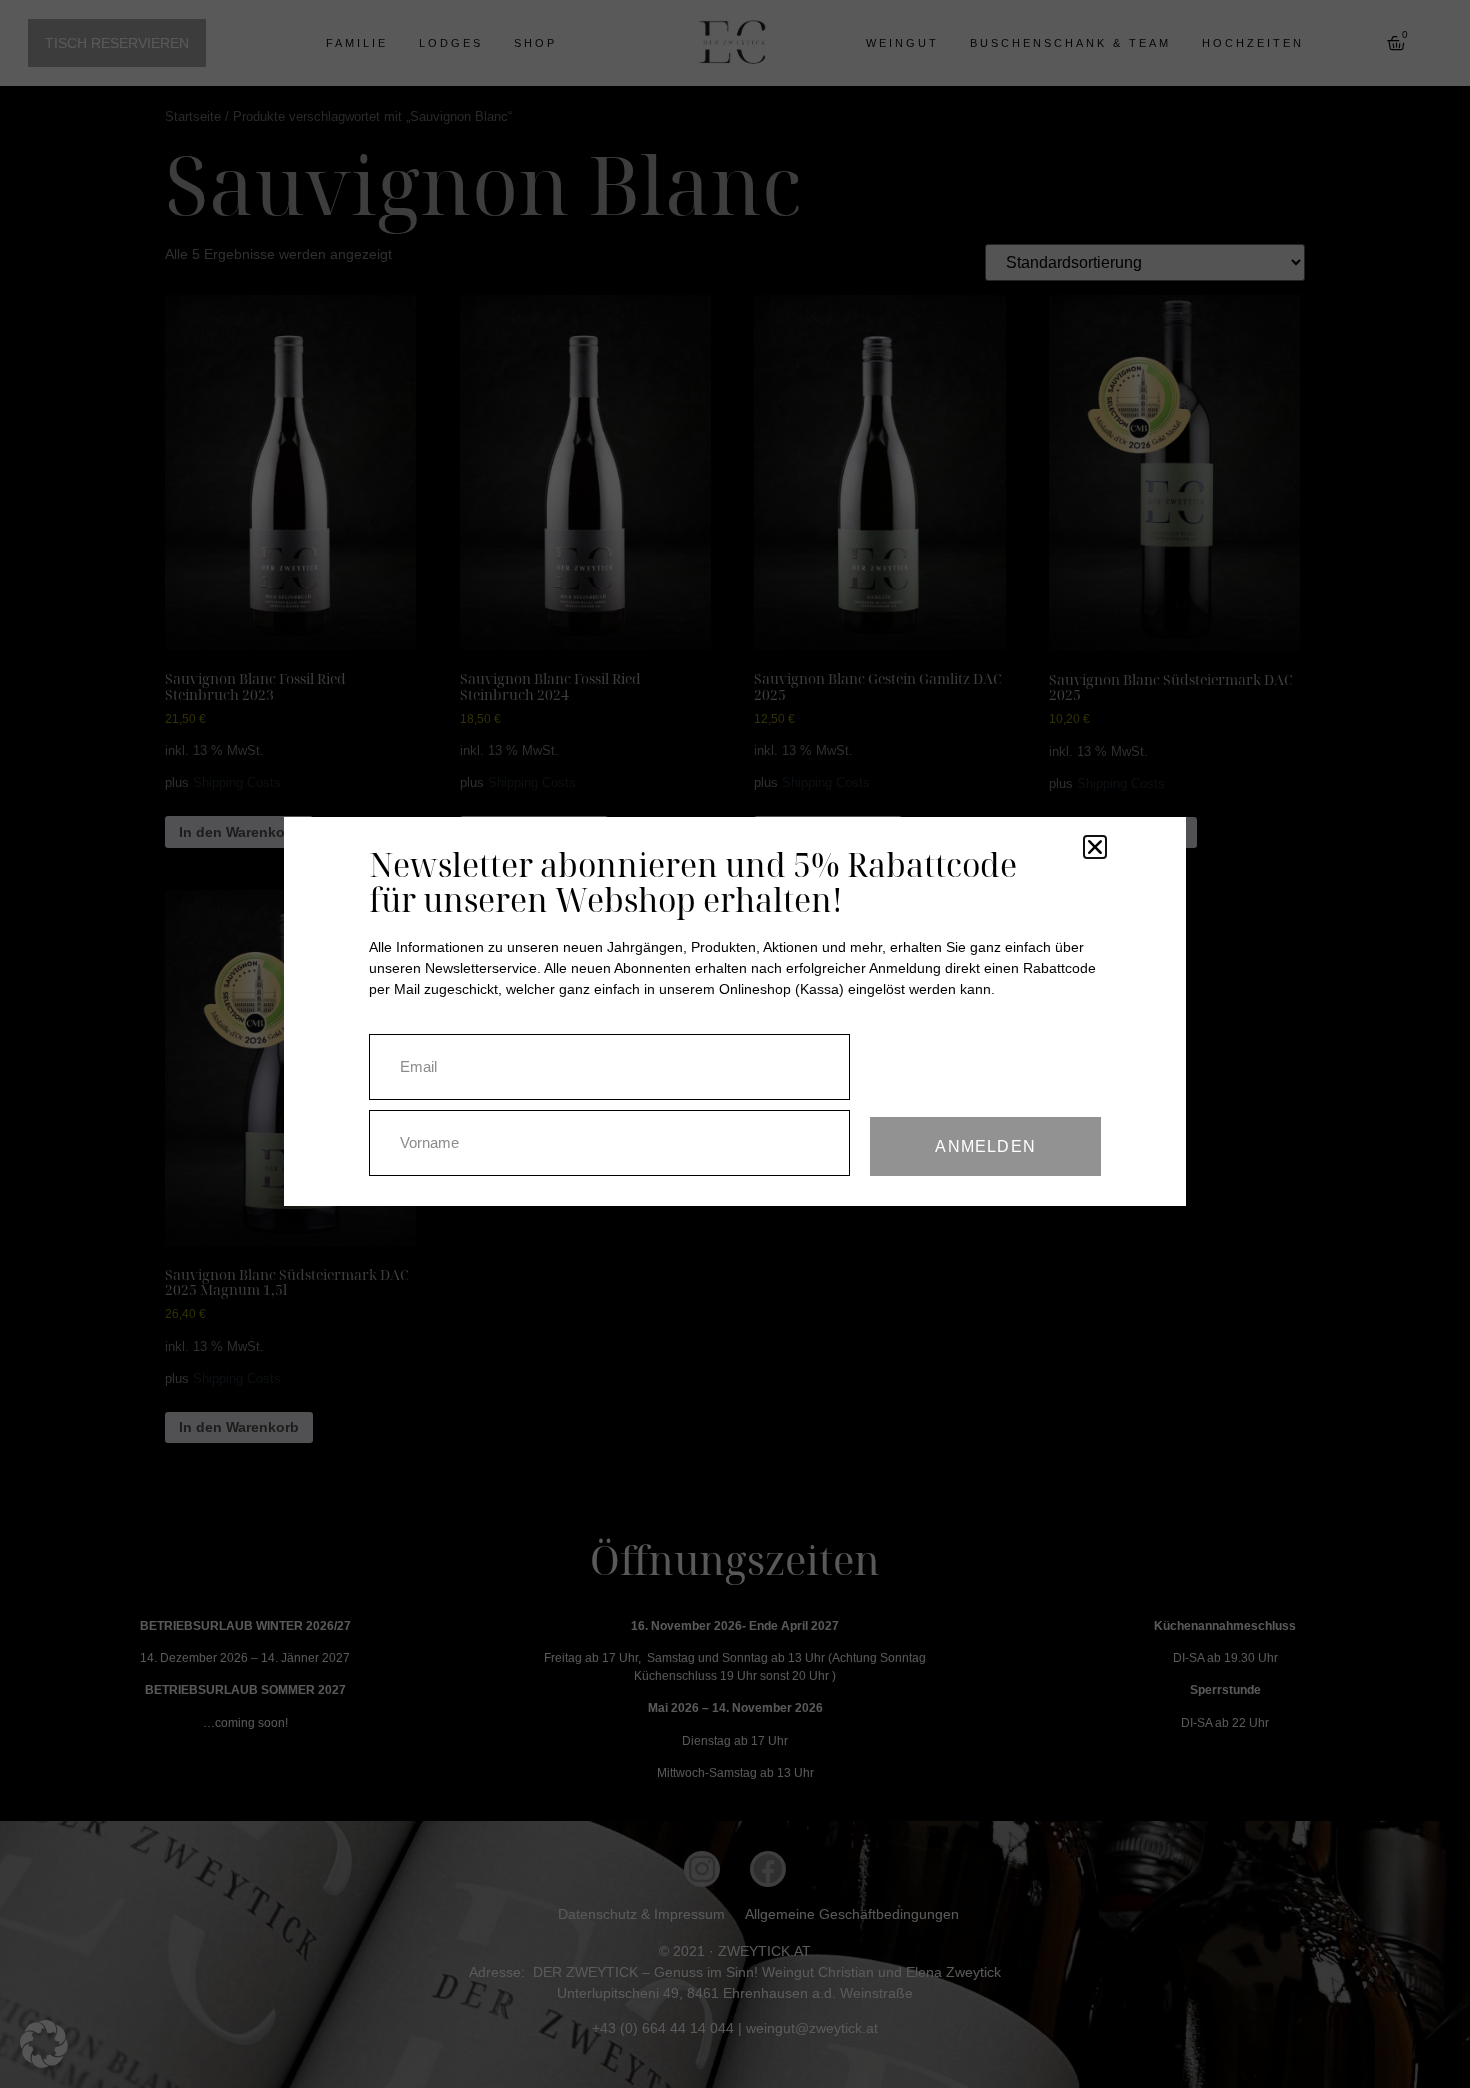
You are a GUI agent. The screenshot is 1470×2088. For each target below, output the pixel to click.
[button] (44, 2044)
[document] (735, 1044)
